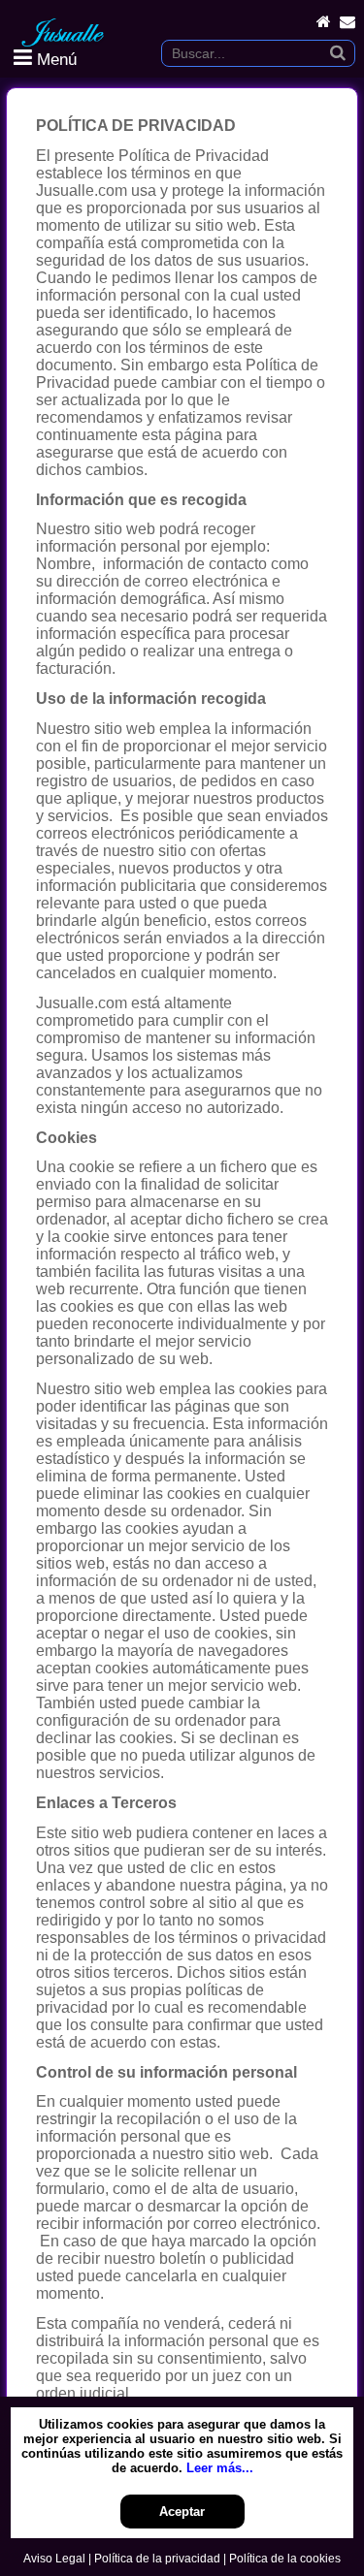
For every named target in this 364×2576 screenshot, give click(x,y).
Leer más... (220, 2468)
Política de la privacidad (157, 2559)
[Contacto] (347, 22)
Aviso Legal (54, 2559)
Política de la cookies (285, 2559)
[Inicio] (324, 22)
